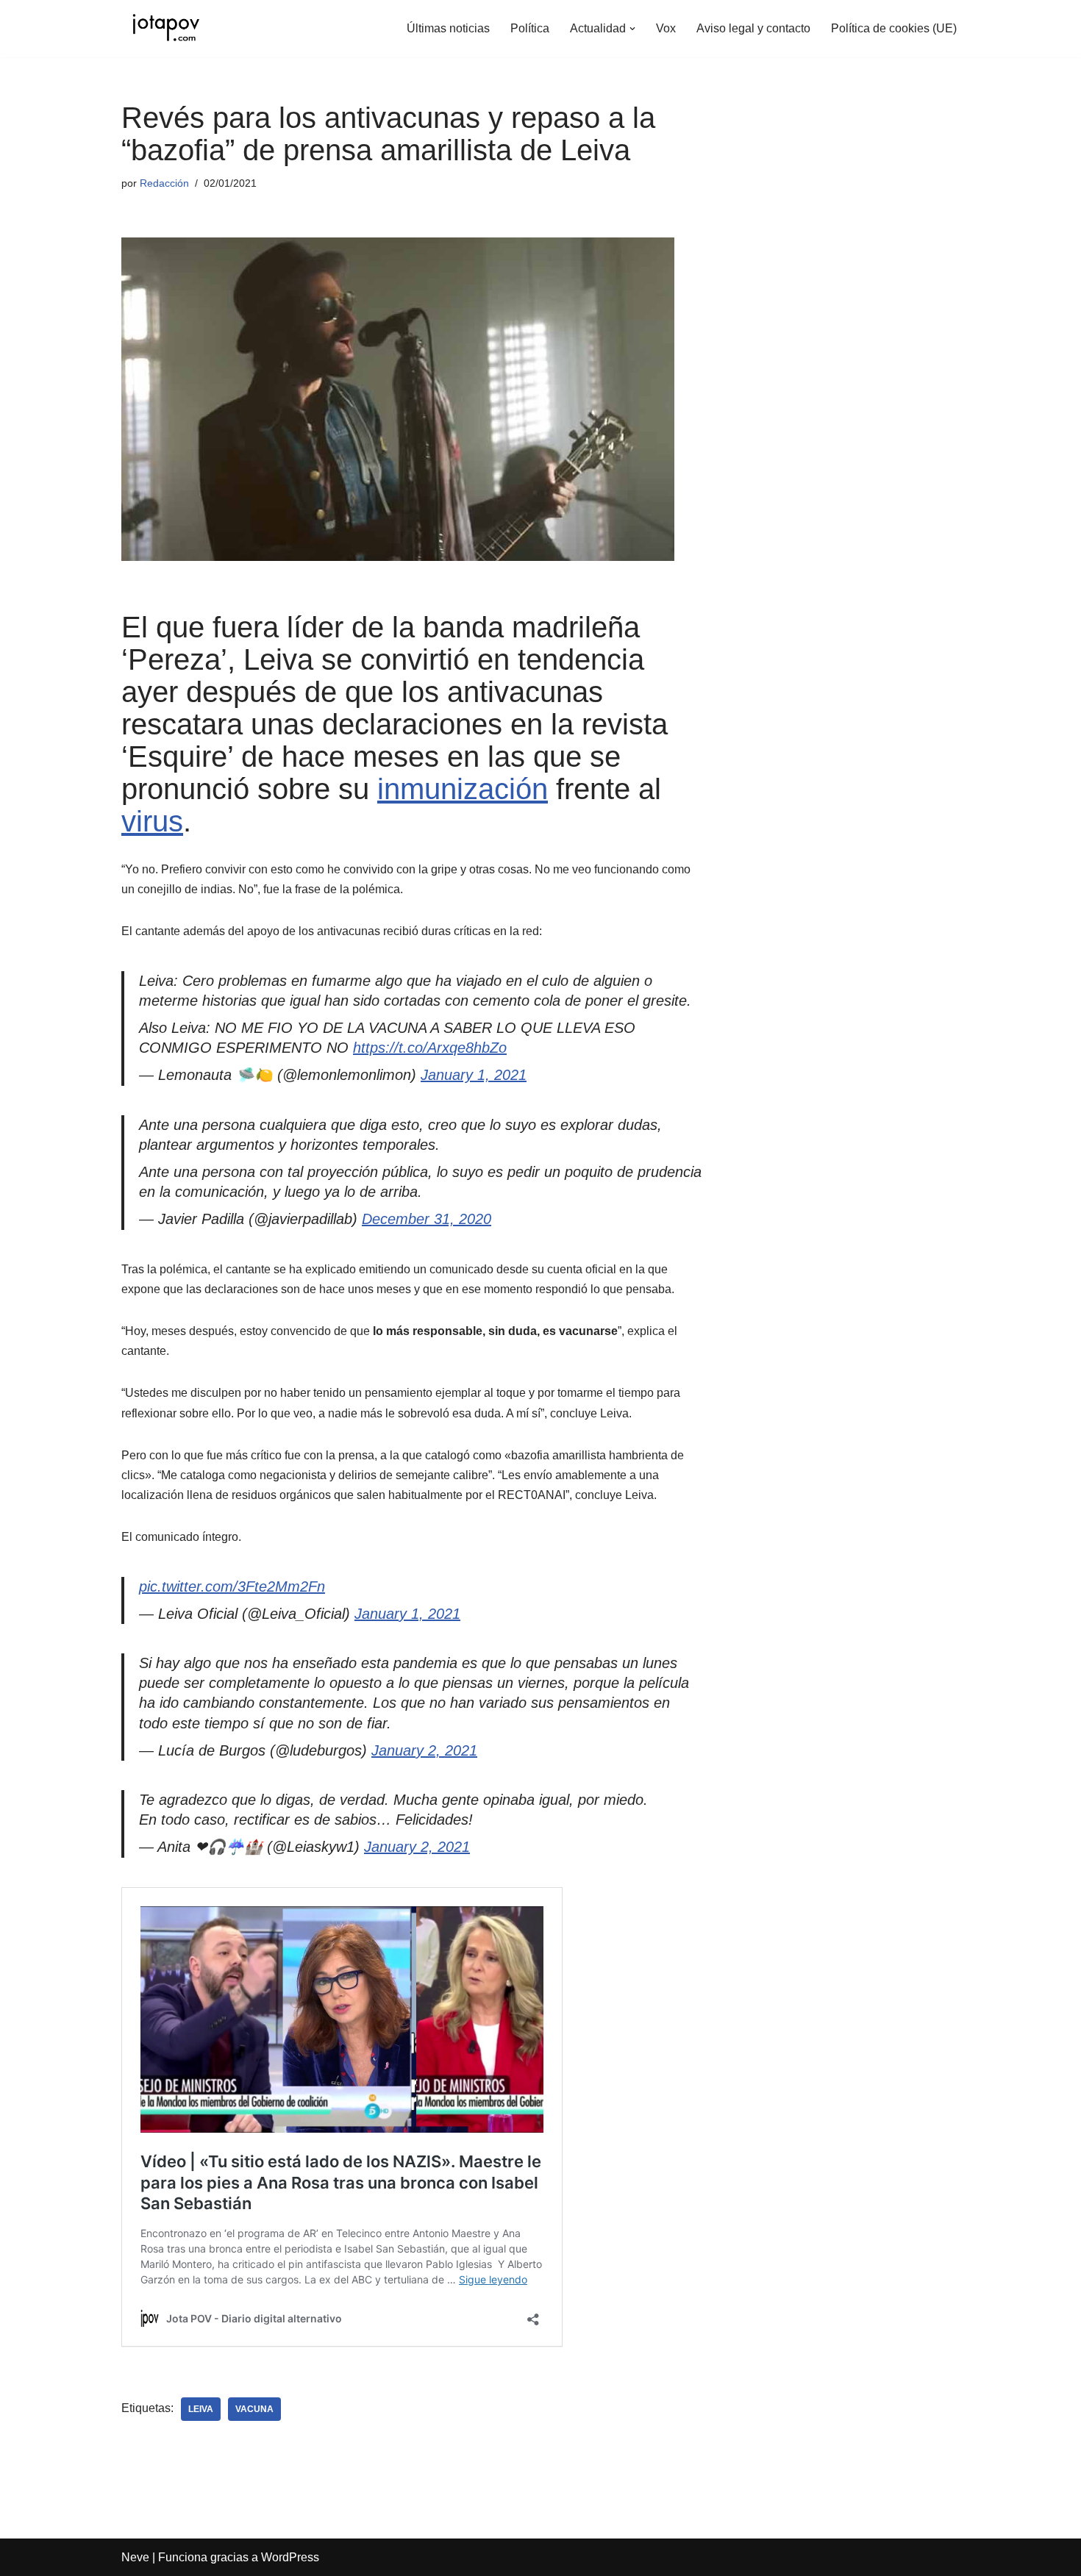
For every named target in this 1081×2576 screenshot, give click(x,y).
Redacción (164, 183)
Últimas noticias (448, 28)
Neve (135, 2557)
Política (530, 28)
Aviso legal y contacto (753, 28)
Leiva (201, 2409)
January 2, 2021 (424, 1750)
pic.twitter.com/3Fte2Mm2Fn (232, 1586)
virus (152, 821)
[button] (632, 29)
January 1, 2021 (474, 1075)
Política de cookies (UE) (894, 28)
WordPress (290, 2557)
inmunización (463, 789)
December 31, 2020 (427, 1219)
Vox (666, 28)
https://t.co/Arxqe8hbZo (430, 1048)
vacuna (254, 2409)
